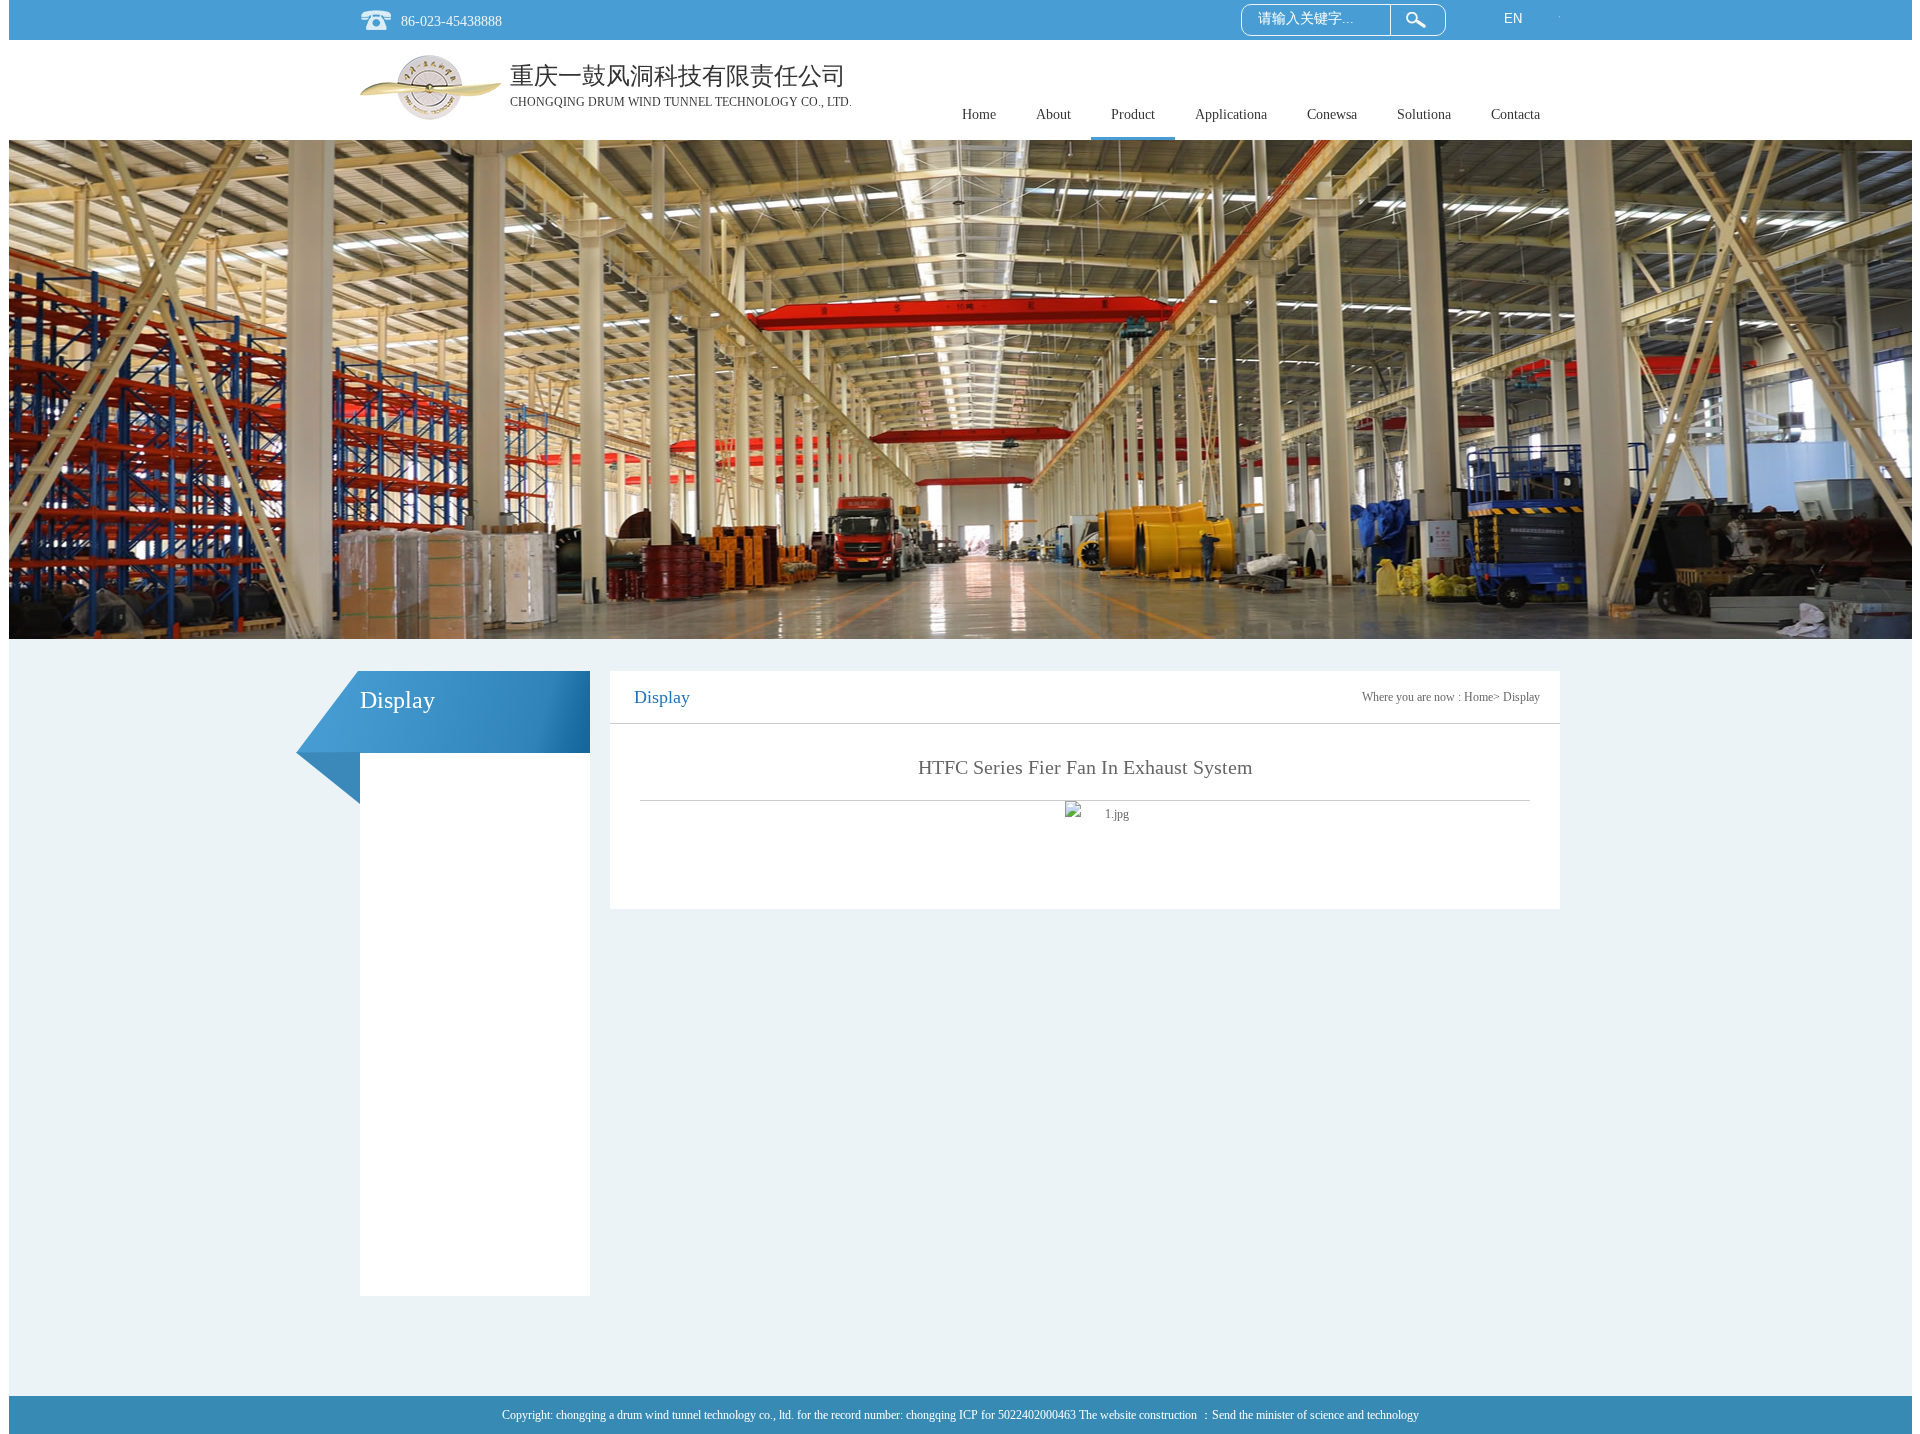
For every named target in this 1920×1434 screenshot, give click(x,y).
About (1053, 114)
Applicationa (1231, 114)
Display (1521, 697)
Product (1133, 114)
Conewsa (1332, 114)
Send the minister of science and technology (1315, 1415)
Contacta (1515, 114)
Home (979, 114)
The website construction (1139, 1415)
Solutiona (1424, 114)
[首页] (430, 119)
